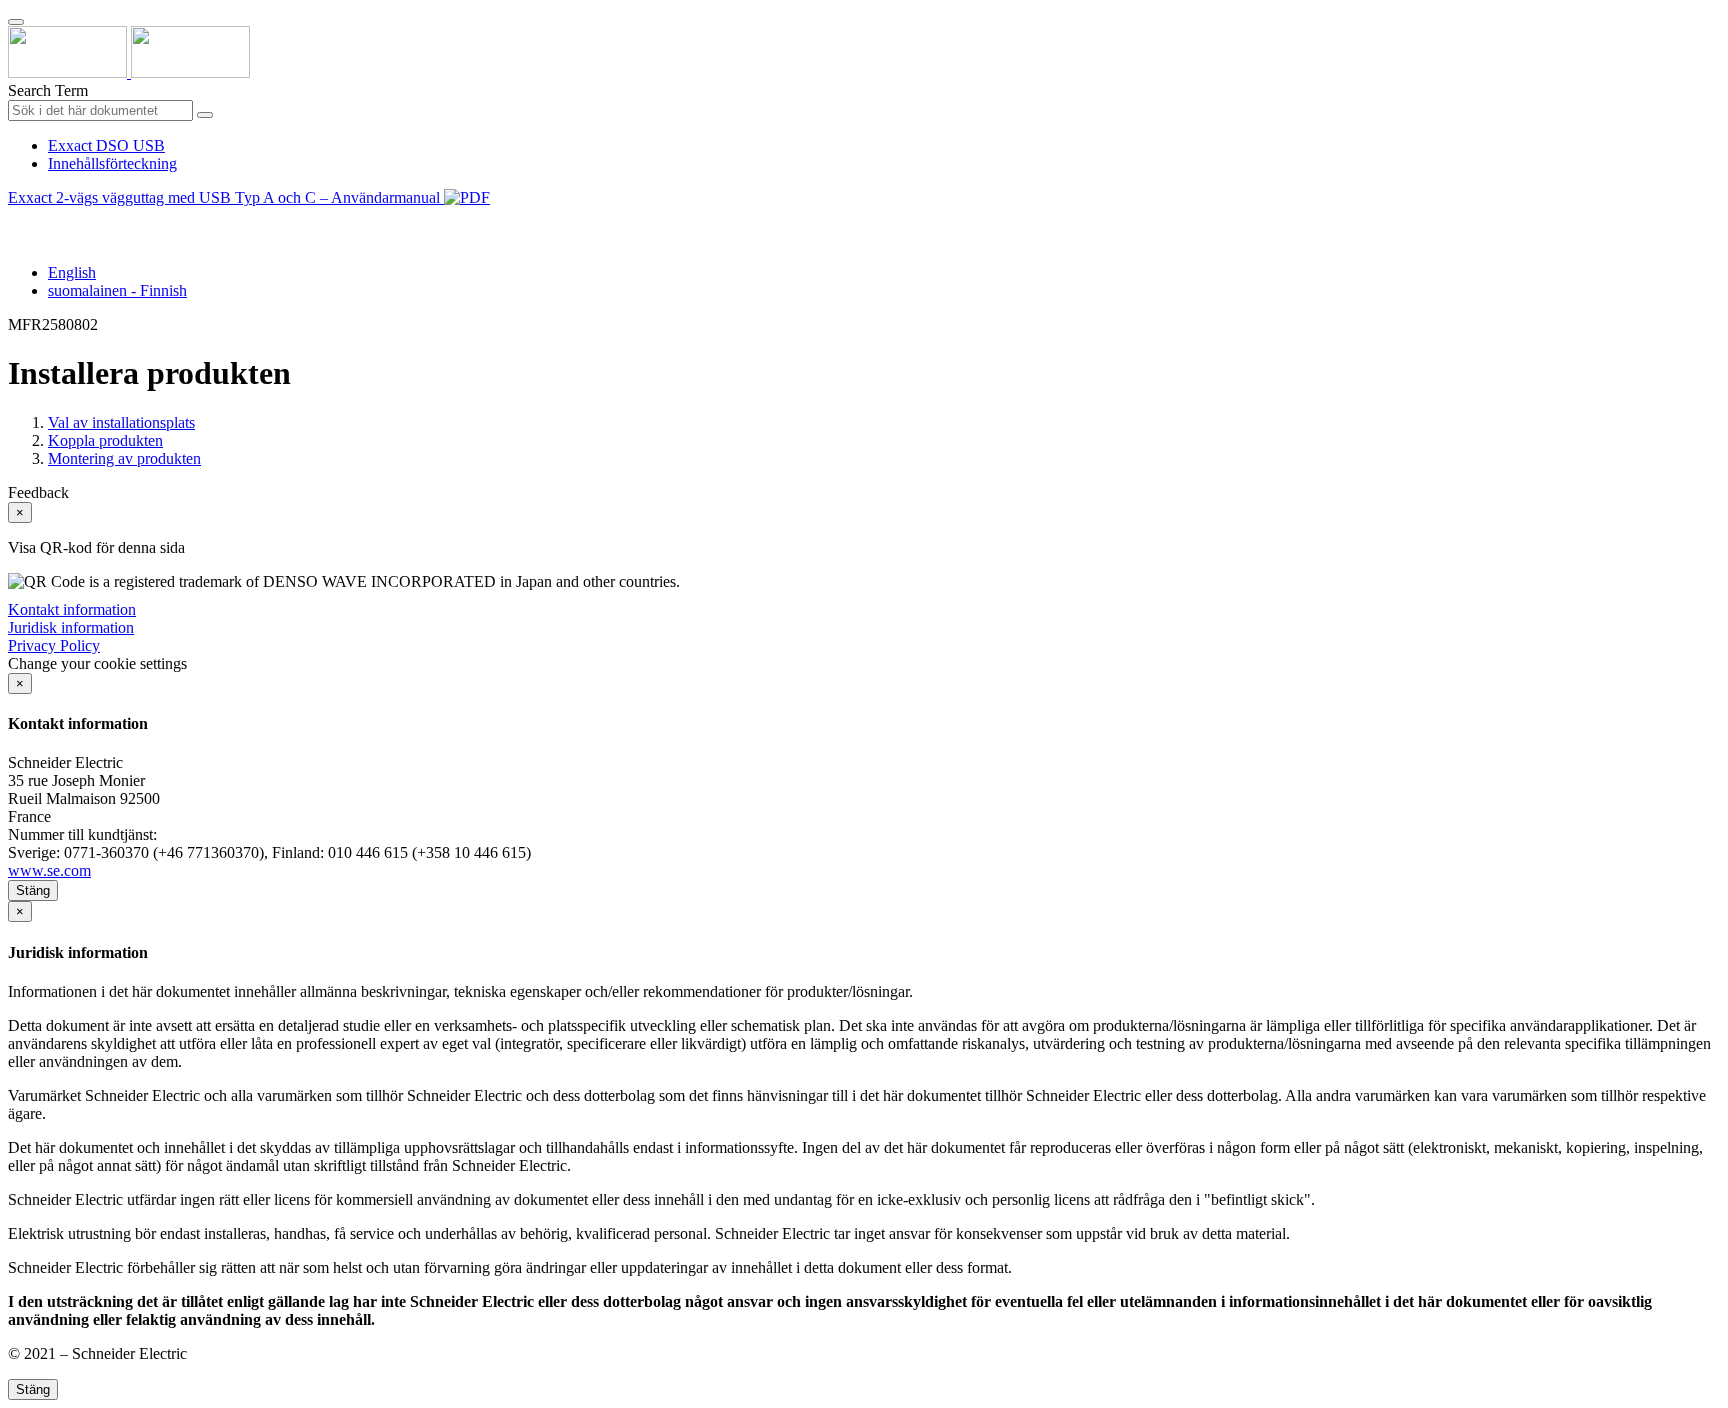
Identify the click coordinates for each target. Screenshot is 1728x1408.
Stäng (33, 890)
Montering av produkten (124, 458)
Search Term (48, 90)
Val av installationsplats (121, 422)
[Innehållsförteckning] (16, 220)
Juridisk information (71, 627)
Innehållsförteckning (112, 163)
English (72, 272)
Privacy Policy (54, 645)
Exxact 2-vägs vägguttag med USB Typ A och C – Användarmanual (226, 197)
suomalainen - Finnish (117, 290)
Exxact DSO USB (106, 145)
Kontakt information (72, 609)
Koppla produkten (105, 440)
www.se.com (49, 870)
